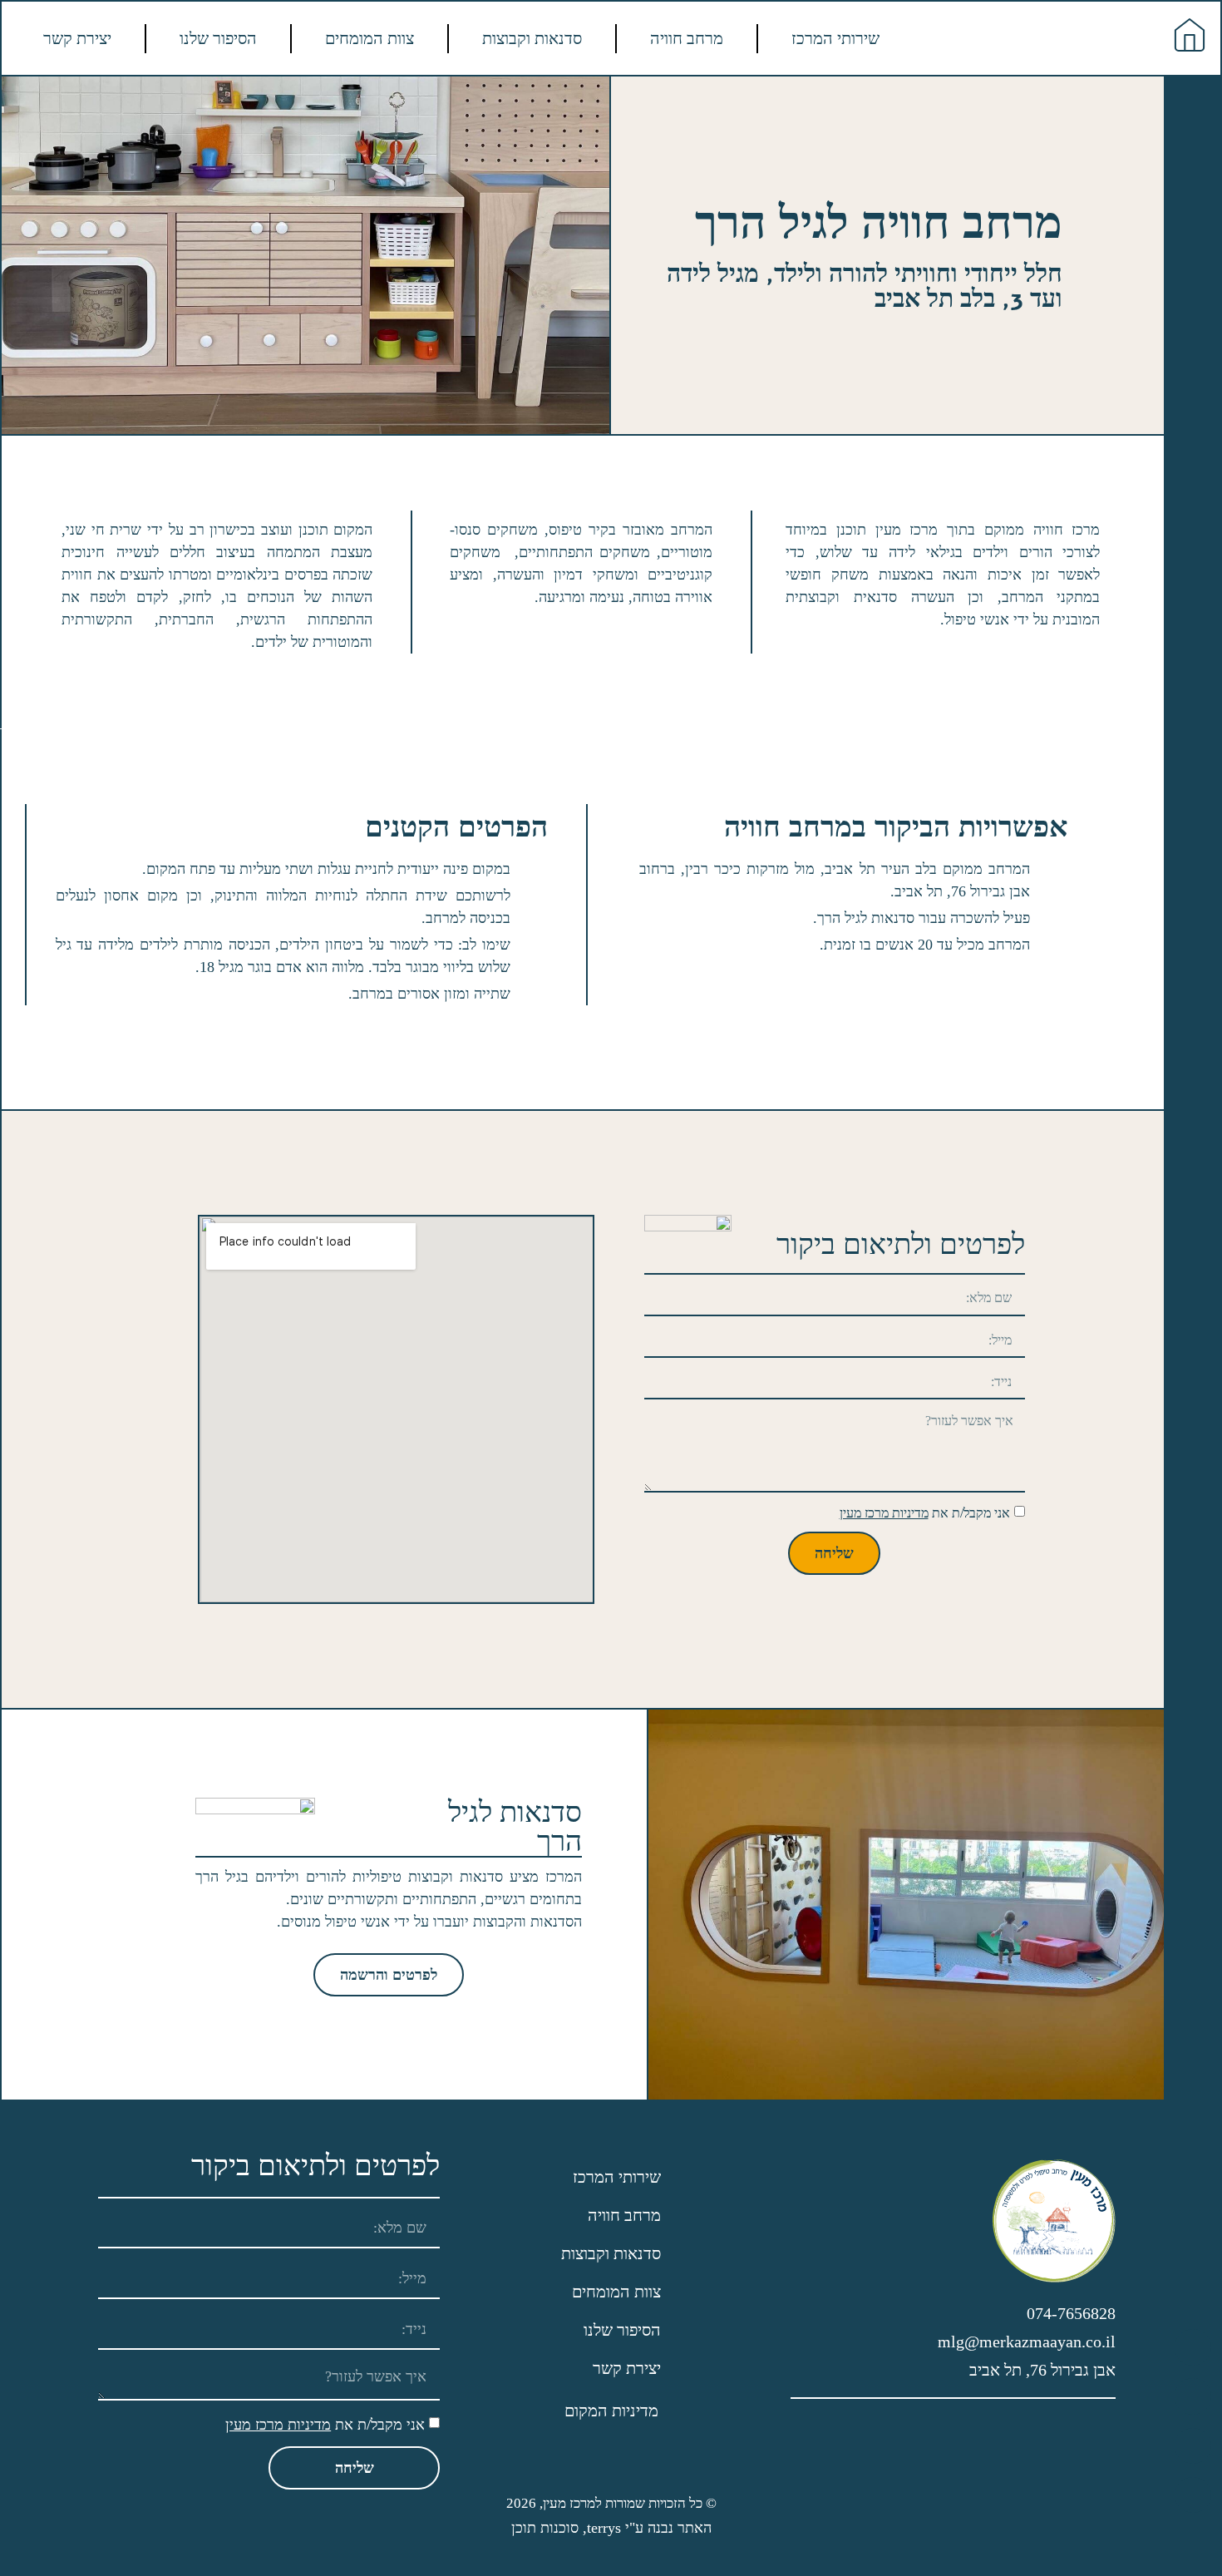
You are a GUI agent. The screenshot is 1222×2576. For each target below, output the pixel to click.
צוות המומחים (370, 38)
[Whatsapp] (1192, 2396)
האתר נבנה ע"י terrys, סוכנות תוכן (611, 2528)
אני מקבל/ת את (925, 1513)
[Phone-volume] (1192, 2347)
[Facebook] (1192, 2495)
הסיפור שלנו (218, 38)
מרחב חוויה (687, 38)
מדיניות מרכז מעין (884, 1513)
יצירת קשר (77, 38)
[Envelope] (1192, 2446)
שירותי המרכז (835, 38)
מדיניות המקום (611, 2411)
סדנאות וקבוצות (532, 38)
